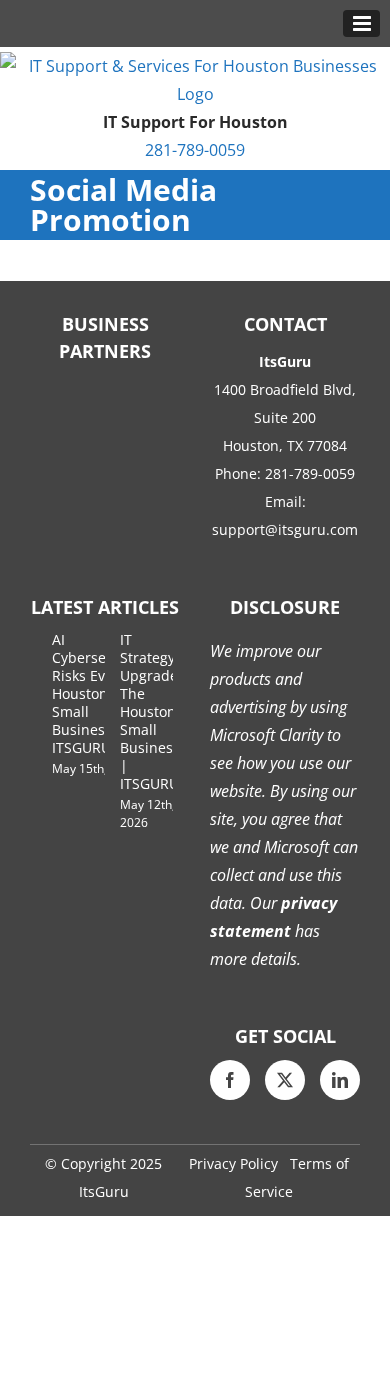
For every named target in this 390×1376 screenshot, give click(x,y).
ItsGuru (104, 1191)
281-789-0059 (195, 150)
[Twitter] (285, 1080)
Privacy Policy (233, 1163)
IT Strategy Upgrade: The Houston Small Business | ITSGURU (151, 711)
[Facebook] (230, 1080)
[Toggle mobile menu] (361, 23)
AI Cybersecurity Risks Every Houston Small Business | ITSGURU (98, 693)
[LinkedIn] (340, 1080)
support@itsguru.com (285, 529)
